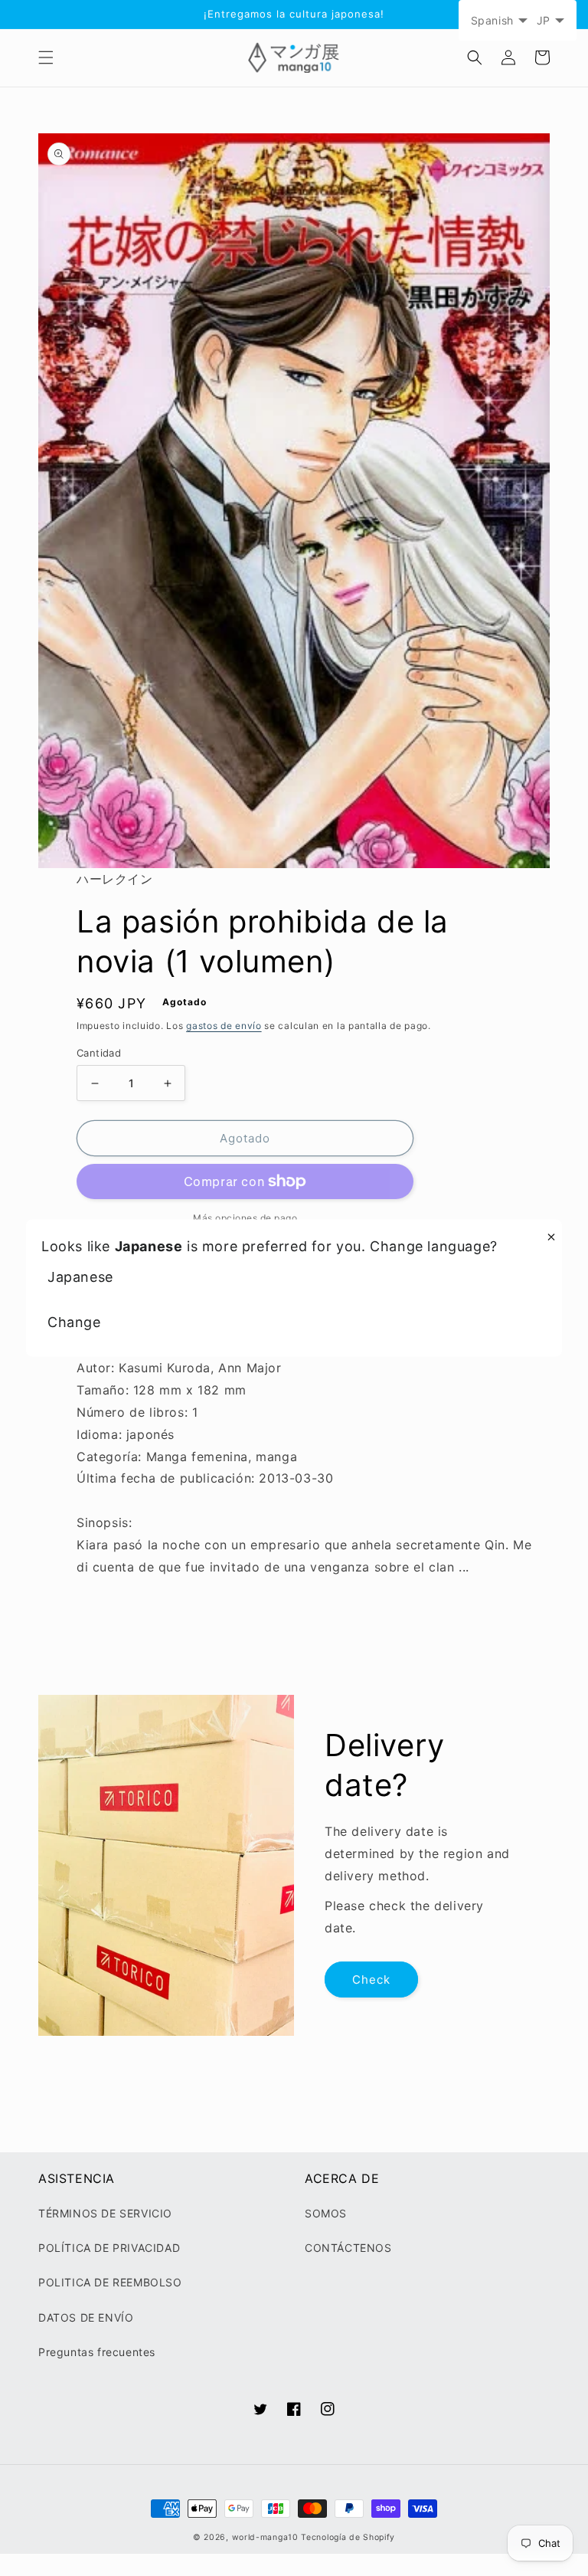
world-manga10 (265, 2537)
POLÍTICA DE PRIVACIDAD (109, 2248)
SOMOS (326, 2213)
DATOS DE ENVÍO (86, 2317)
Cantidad (99, 1053)
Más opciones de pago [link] (245, 1218)
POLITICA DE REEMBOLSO (110, 2282)
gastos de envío (224, 1026)
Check (371, 1980)
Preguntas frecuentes (97, 2352)
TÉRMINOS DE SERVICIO (105, 2213)
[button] (46, 57)
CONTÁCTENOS (348, 2248)
